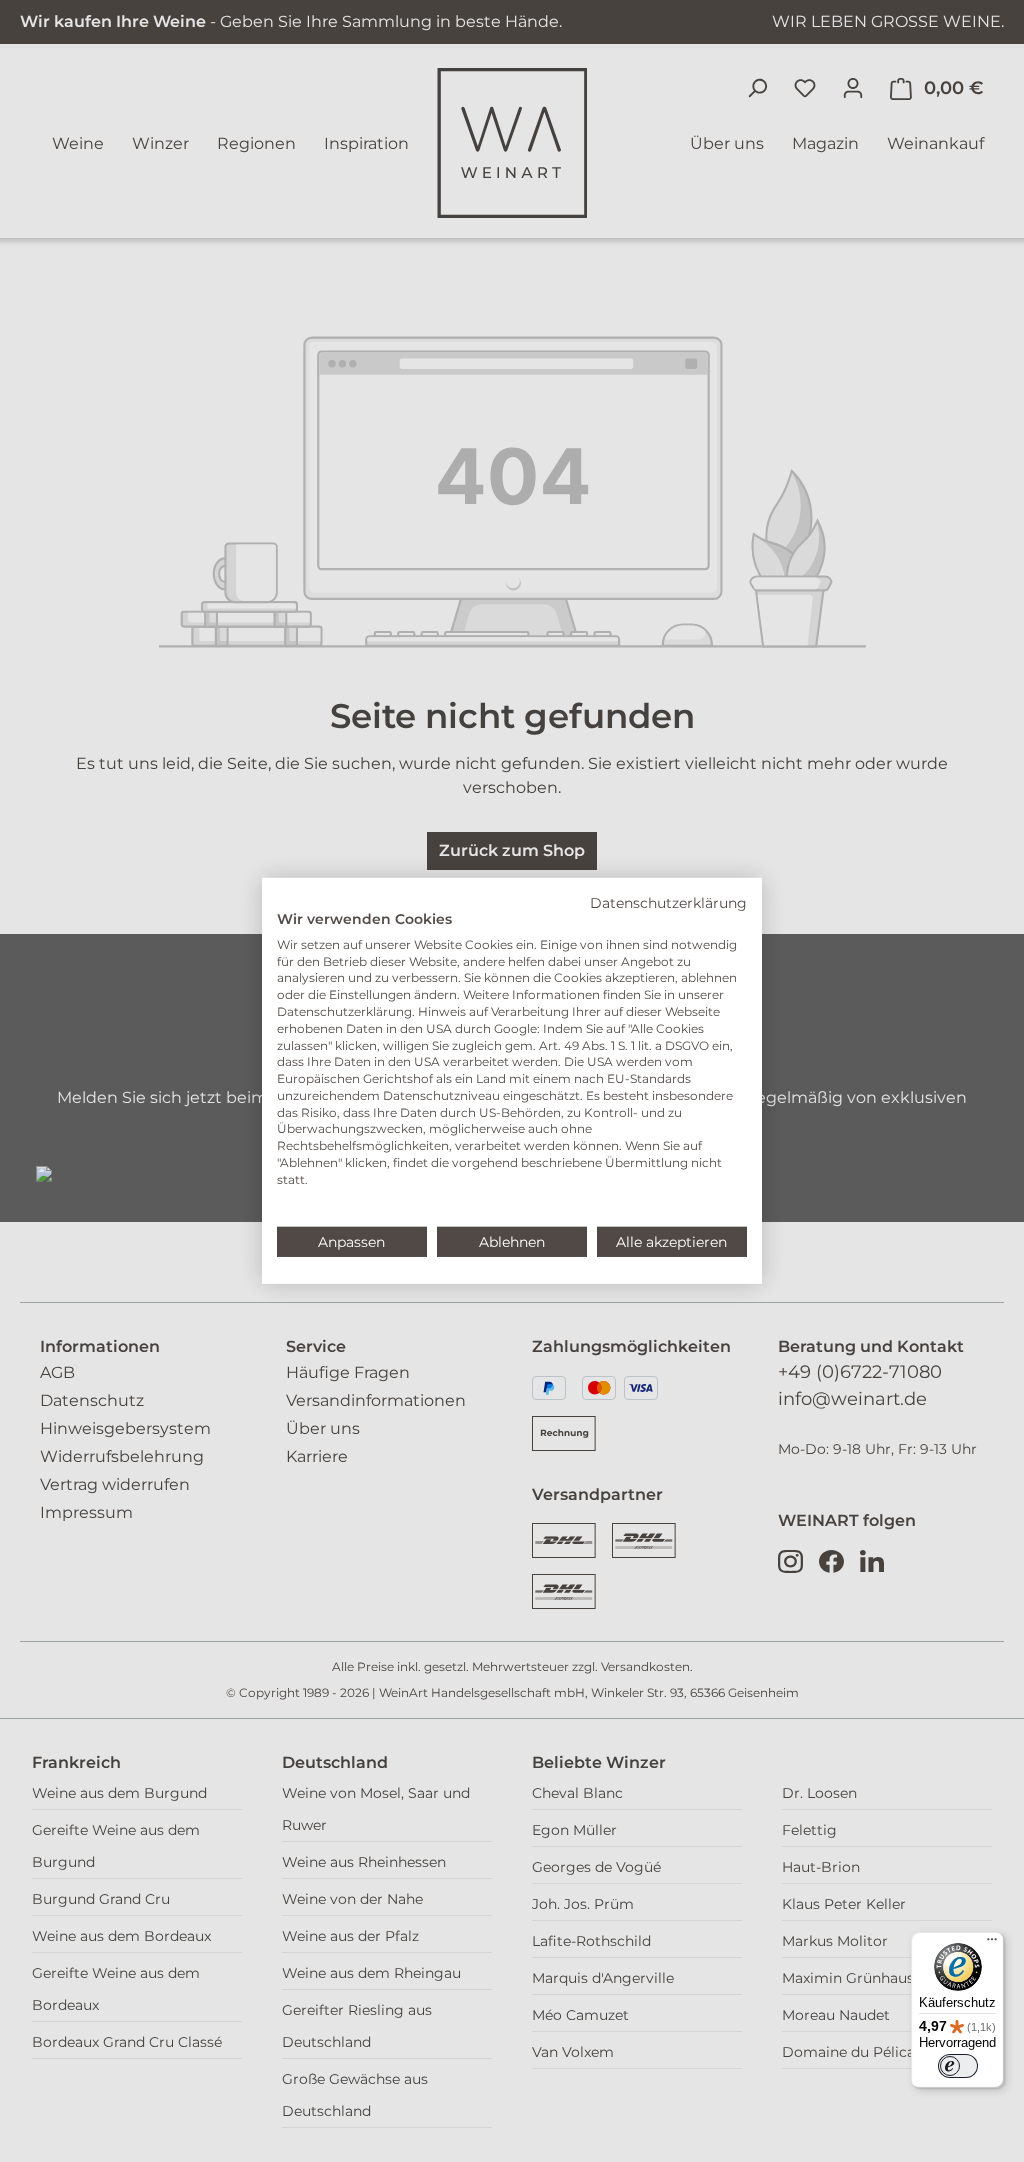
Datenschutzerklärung (668, 903)
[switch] (958, 2066)
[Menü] (992, 1944)
